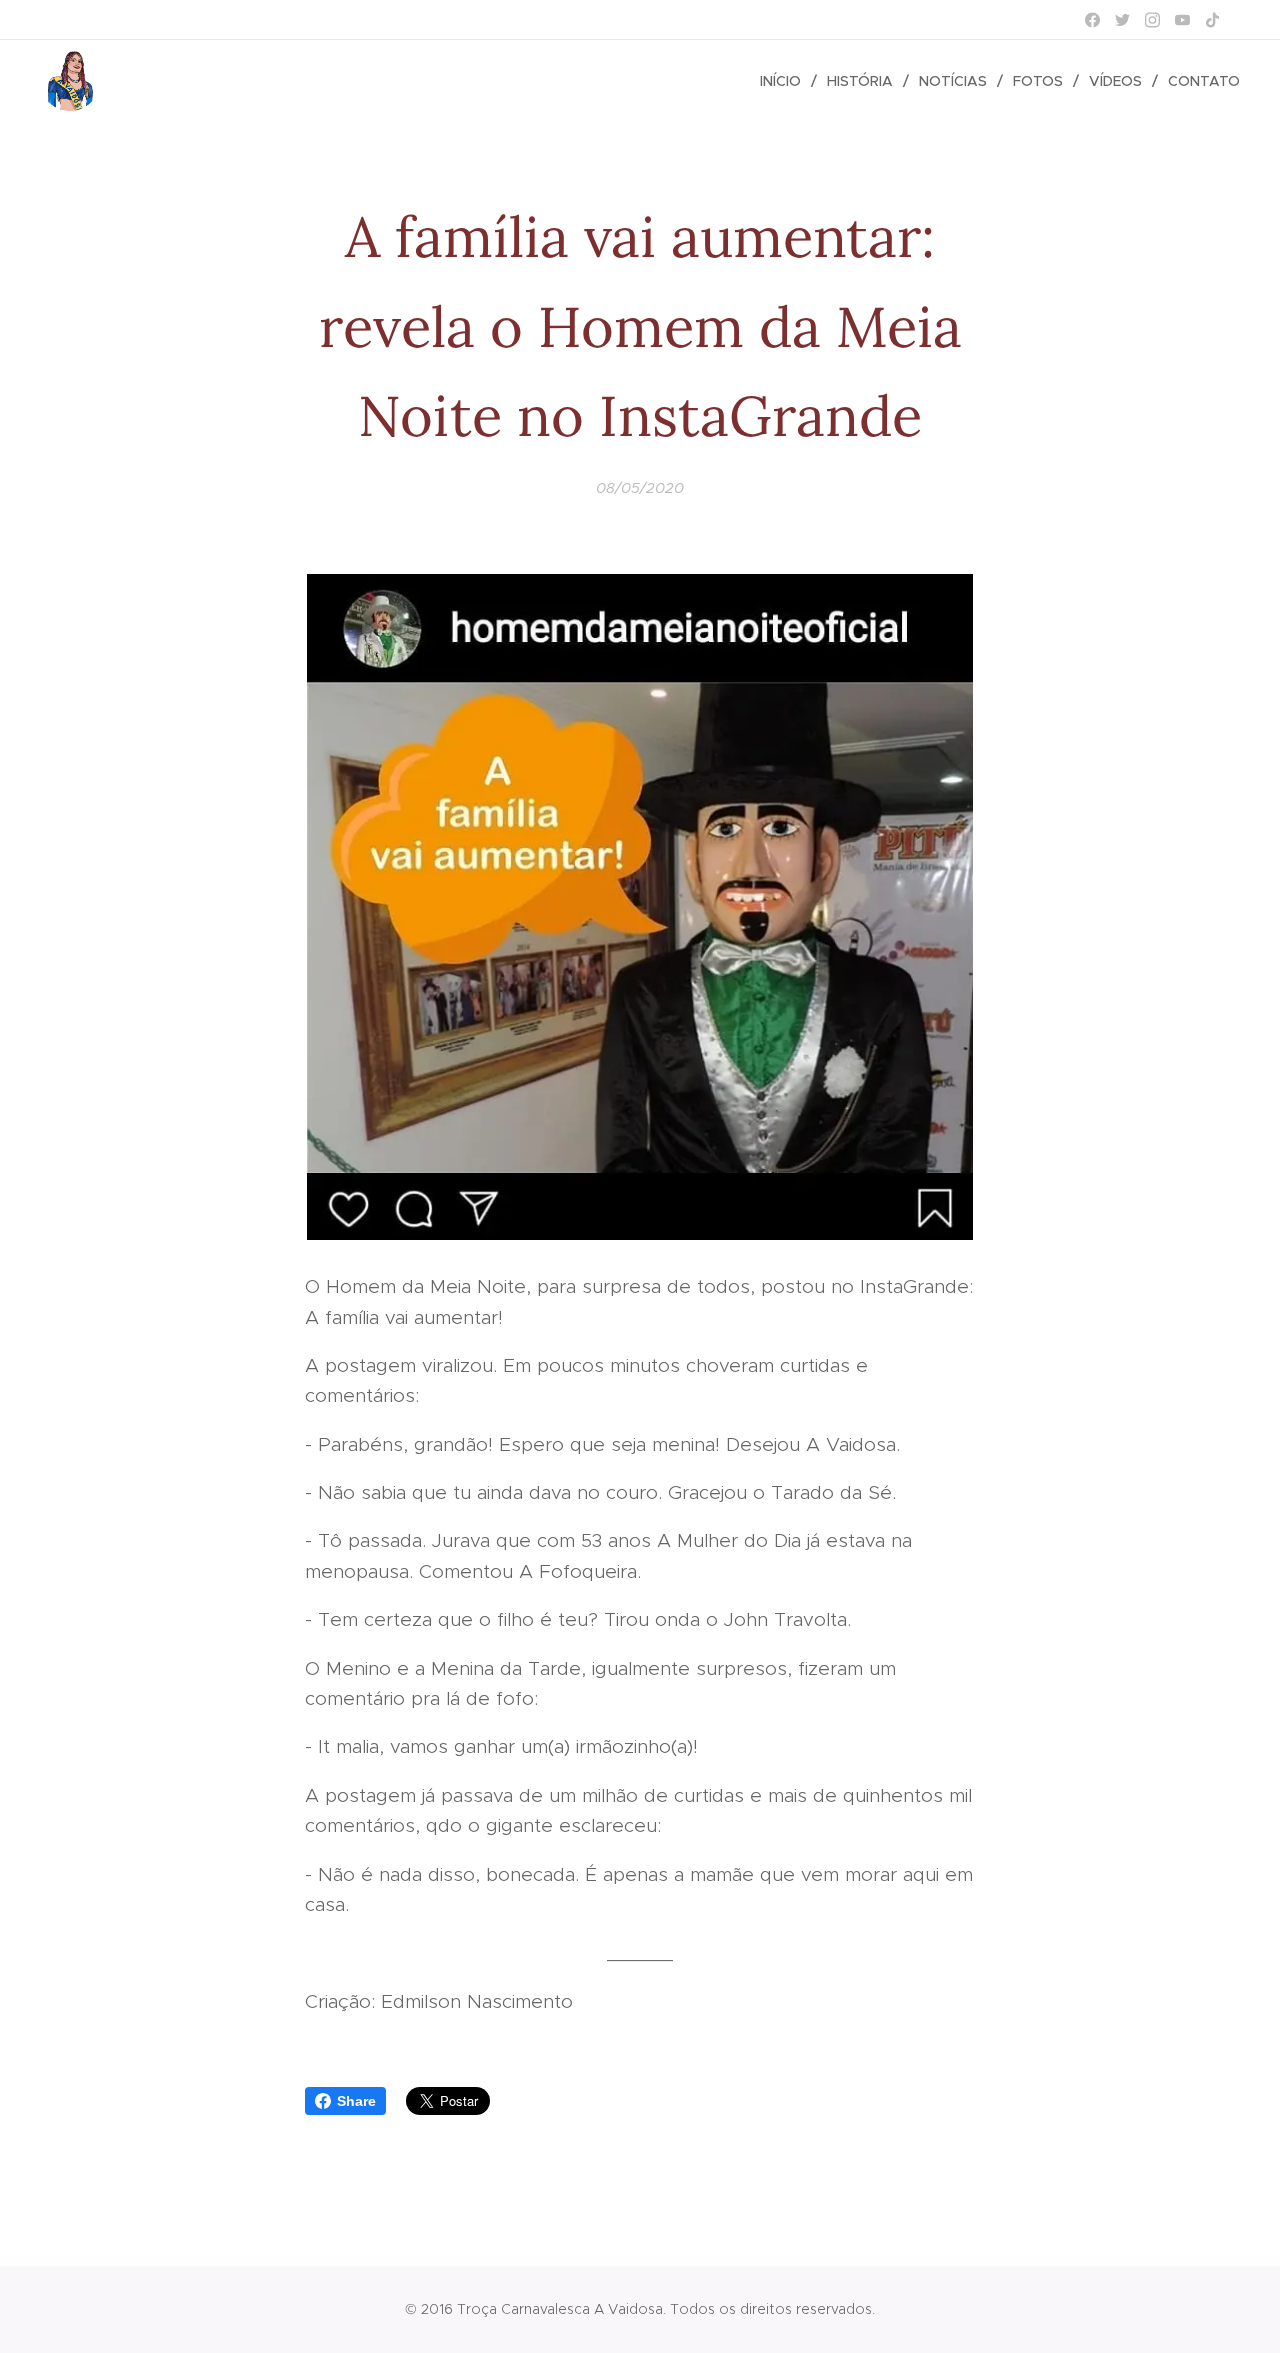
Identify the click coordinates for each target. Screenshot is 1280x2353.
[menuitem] (786, 81)
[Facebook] (1092, 20)
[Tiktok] (1212, 20)
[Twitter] (1122, 20)
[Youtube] (1182, 20)
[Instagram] (1152, 20)
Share (356, 2101)
